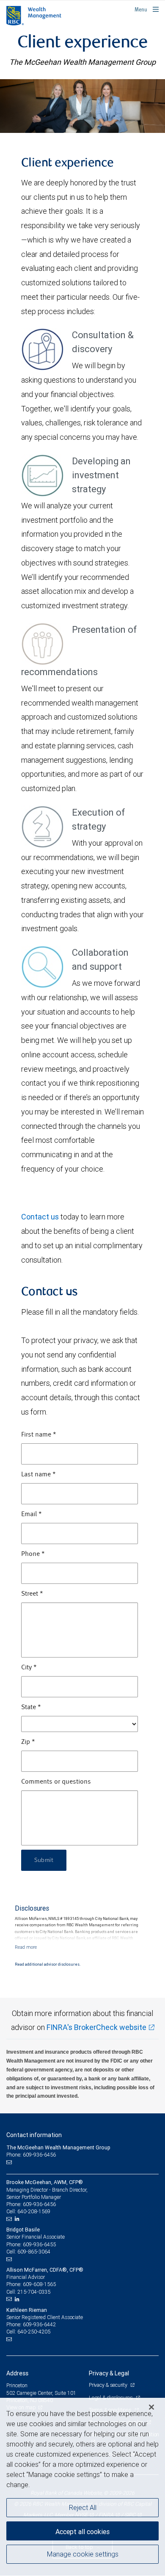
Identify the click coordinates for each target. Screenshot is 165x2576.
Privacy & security (109, 2385)
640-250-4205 (34, 2332)
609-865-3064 (34, 2252)
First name (39, 1435)
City (29, 1668)
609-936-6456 (39, 2204)
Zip (28, 1742)
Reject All (83, 2507)
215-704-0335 (34, 2292)
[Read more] (26, 1947)
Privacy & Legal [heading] (109, 2373)
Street (32, 1594)
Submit (44, 1860)
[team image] (82, 106)
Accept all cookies (82, 2532)
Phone (33, 1554)
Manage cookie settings (83, 2554)
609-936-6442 (39, 2324)
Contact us (40, 1217)
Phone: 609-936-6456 (31, 2155)
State (31, 1707)
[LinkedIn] (18, 2219)
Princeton (17, 2385)
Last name (38, 1475)
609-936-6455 (39, 2244)
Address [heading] (17, 2373)
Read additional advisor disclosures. (48, 1964)
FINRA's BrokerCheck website (96, 2027)
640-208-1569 (34, 2211)
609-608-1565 (39, 2284)
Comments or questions (56, 1782)
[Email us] (10, 2162)
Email (32, 1514)
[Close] (151, 2407)
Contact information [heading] (34, 2135)
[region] (82, 2487)
